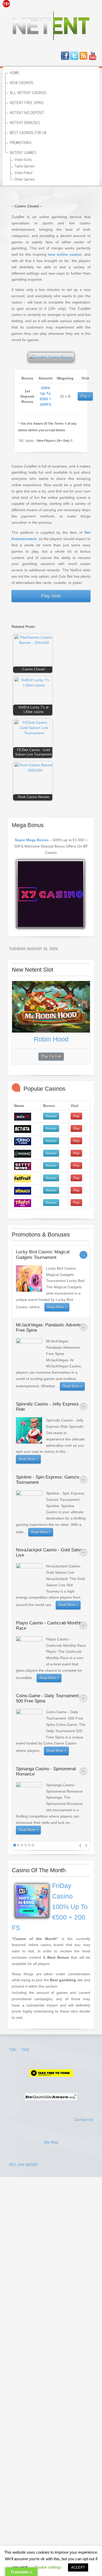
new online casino (65, 254)
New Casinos (21, 83)
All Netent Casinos (28, 93)
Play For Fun (51, 1056)
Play (84, 396)
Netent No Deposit (27, 113)
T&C (13, 2050)
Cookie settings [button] (48, 2567)
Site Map (51, 2142)
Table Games (24, 166)
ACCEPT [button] (78, 2567)
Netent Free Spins (27, 103)
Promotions (21, 143)
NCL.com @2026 (23, 2164)
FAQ (25, 2050)
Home (15, 73)
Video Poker (24, 173)
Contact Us (84, 2120)
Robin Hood (51, 1039)
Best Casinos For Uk (28, 133)
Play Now (51, 596)
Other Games (25, 180)
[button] (34, 654)
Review (51, 1116)
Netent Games (23, 153)
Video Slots (23, 160)
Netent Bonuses (25, 123)
